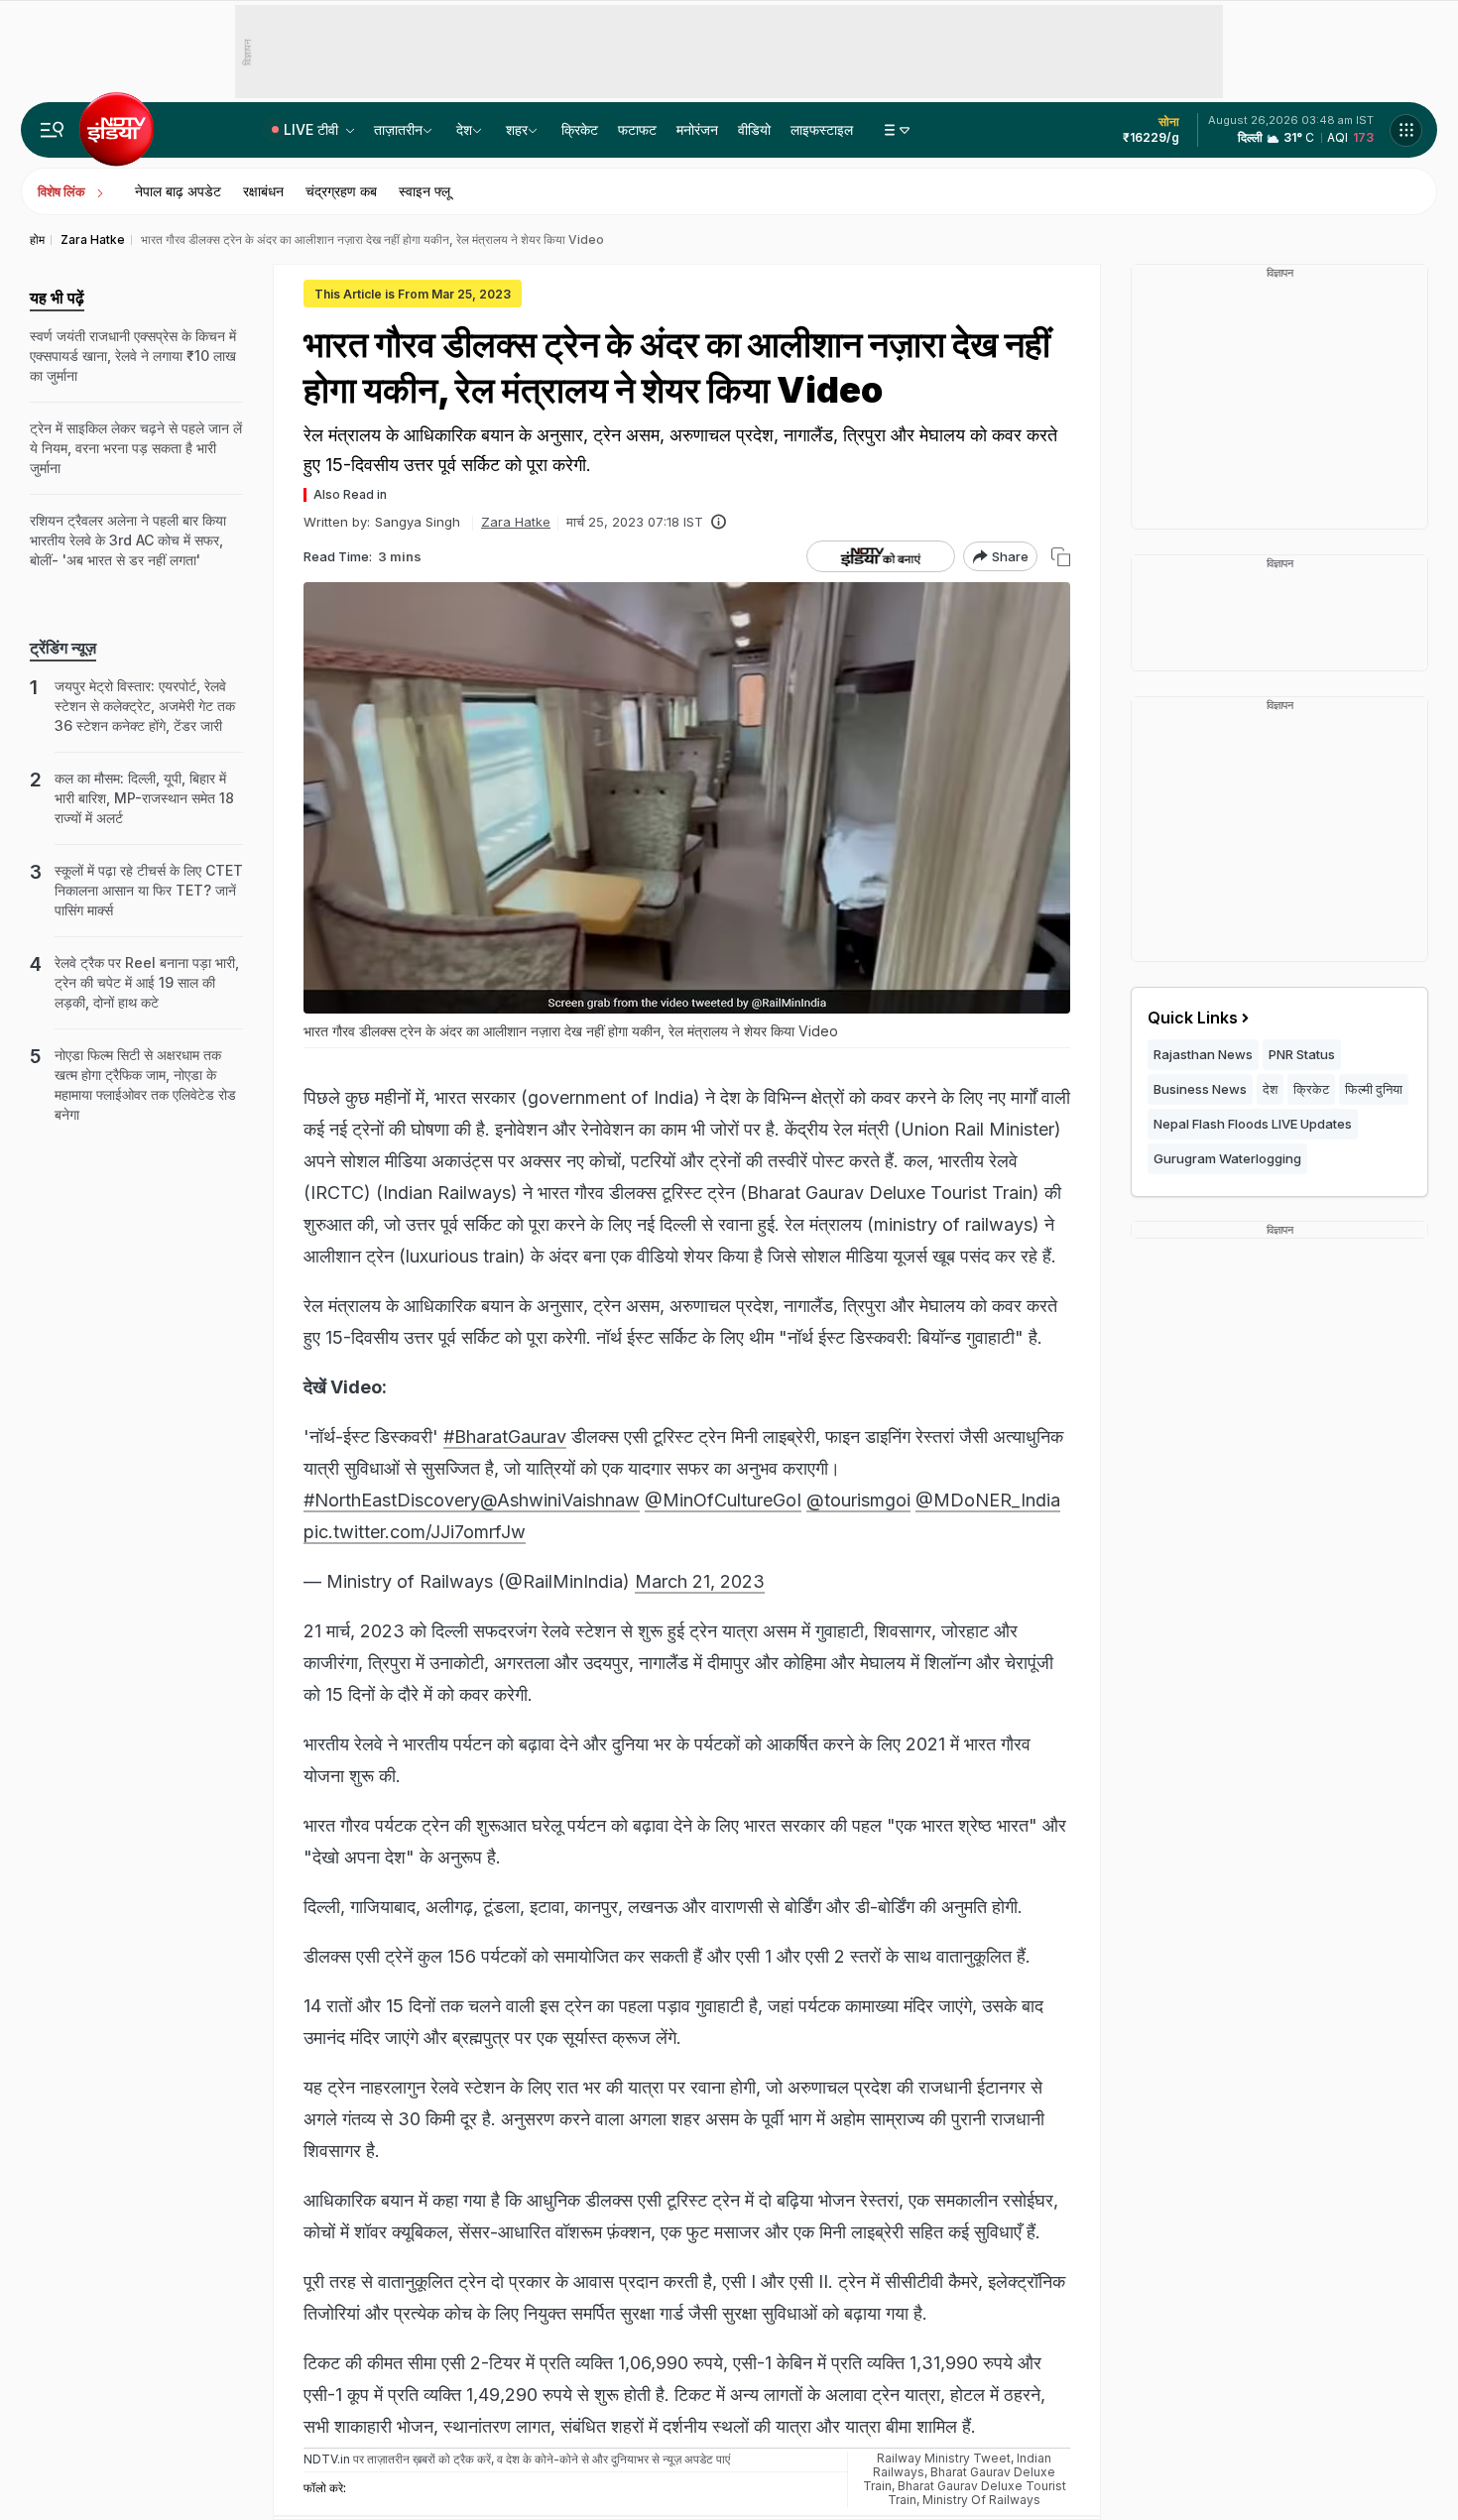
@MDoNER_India (988, 1500)
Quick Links (1193, 1018)
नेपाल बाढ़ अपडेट (178, 191)
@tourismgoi (858, 1500)
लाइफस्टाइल (822, 129)
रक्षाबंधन (263, 191)
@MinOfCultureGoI (723, 1500)
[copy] (1061, 557)
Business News (1200, 1089)
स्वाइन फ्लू (425, 191)
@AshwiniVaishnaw (560, 1500)
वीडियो (754, 129)
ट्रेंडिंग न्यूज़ (63, 648)
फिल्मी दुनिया (1374, 1089)
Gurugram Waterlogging (1227, 1158)
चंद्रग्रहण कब (341, 191)
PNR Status (1302, 1054)
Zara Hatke (516, 522)
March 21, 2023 (700, 1581)
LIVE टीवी (313, 129)
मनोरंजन (697, 129)
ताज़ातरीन (398, 129)
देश (464, 129)
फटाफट (637, 129)
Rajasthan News (1203, 1054)
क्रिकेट (580, 129)
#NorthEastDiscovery (392, 1500)
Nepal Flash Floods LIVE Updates (1253, 1124)
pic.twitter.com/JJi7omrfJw (415, 1532)
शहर (517, 129)
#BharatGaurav (505, 1437)
